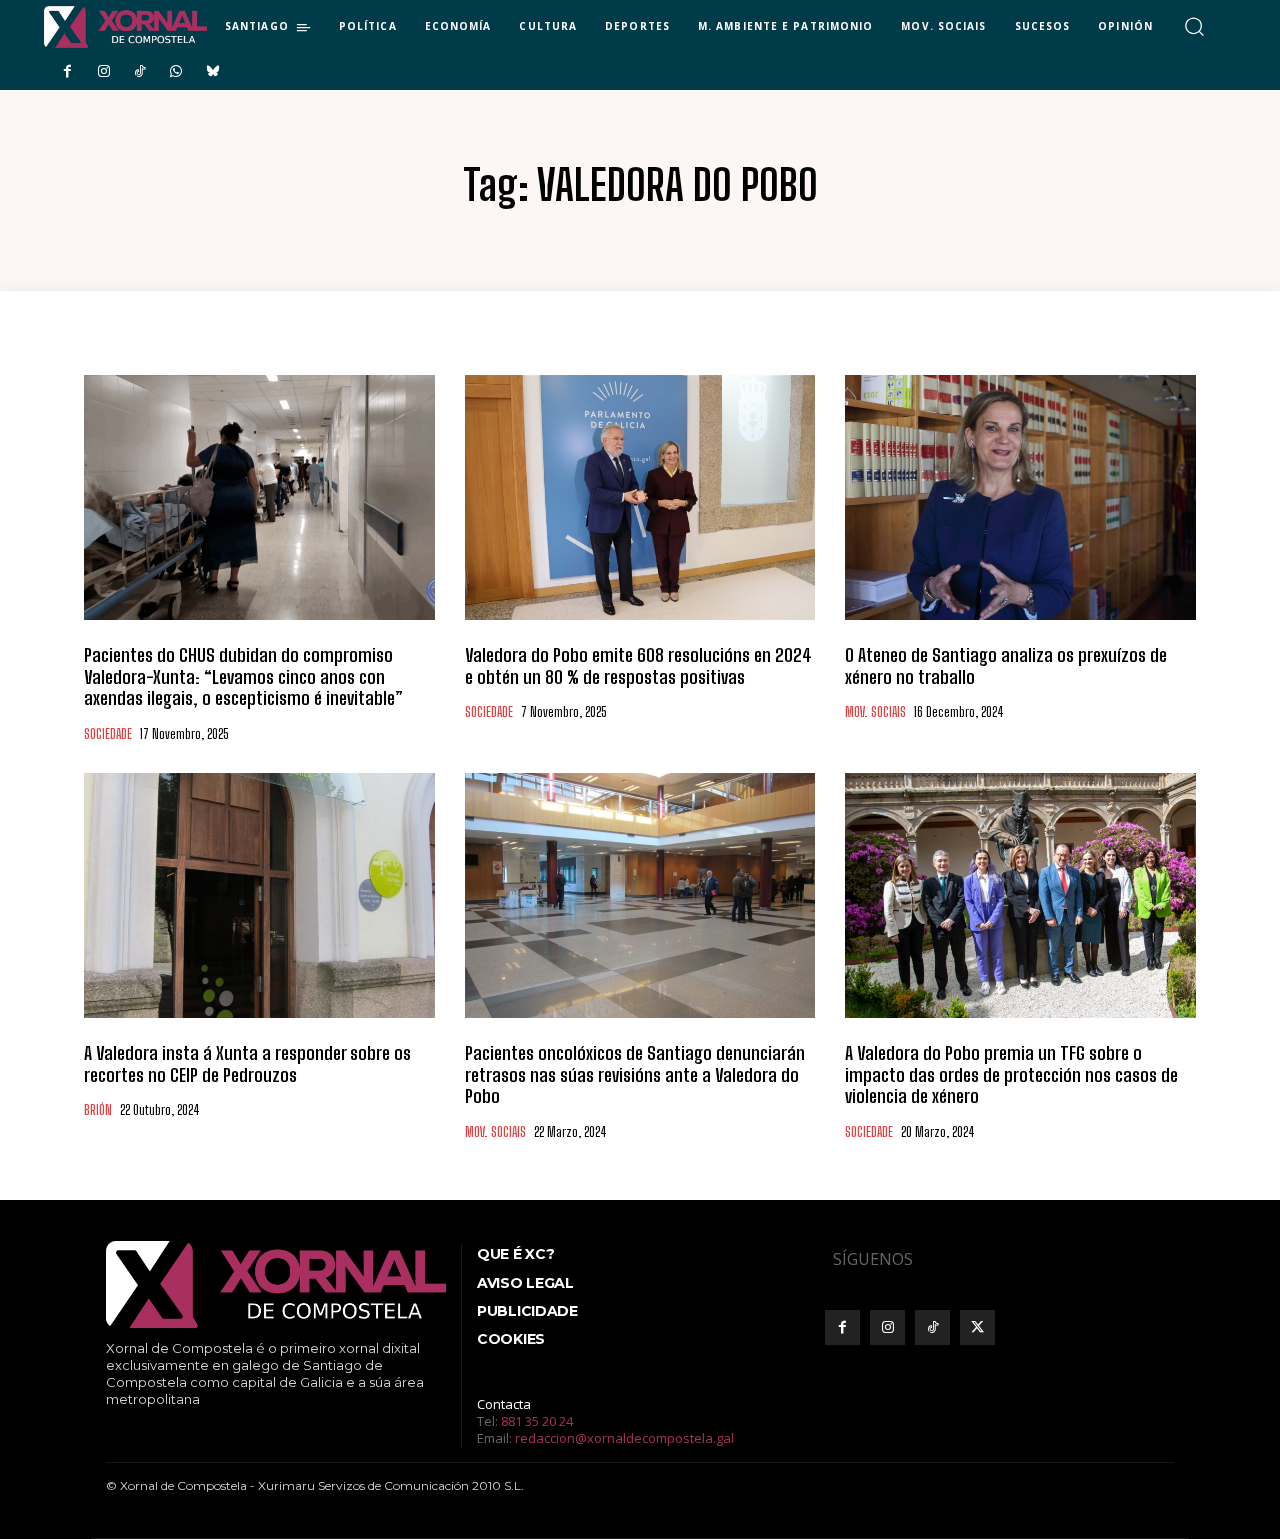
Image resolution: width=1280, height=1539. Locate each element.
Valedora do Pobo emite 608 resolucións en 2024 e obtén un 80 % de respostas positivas (638, 666)
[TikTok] (140, 72)
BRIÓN (98, 1110)
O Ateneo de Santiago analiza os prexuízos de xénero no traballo (1006, 666)
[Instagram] (103, 72)
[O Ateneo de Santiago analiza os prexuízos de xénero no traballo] (1020, 497)
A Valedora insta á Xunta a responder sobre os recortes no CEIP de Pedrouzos (247, 1064)
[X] (977, 1327)
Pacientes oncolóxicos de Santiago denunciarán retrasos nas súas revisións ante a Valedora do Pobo (635, 1074)
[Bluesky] (213, 72)
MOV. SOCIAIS (875, 712)
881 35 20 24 (537, 1421)
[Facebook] (67, 72)
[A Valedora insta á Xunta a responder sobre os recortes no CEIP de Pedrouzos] (259, 895)
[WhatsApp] (176, 72)
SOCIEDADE (108, 734)
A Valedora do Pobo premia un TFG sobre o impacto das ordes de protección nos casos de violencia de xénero (1011, 1074)
